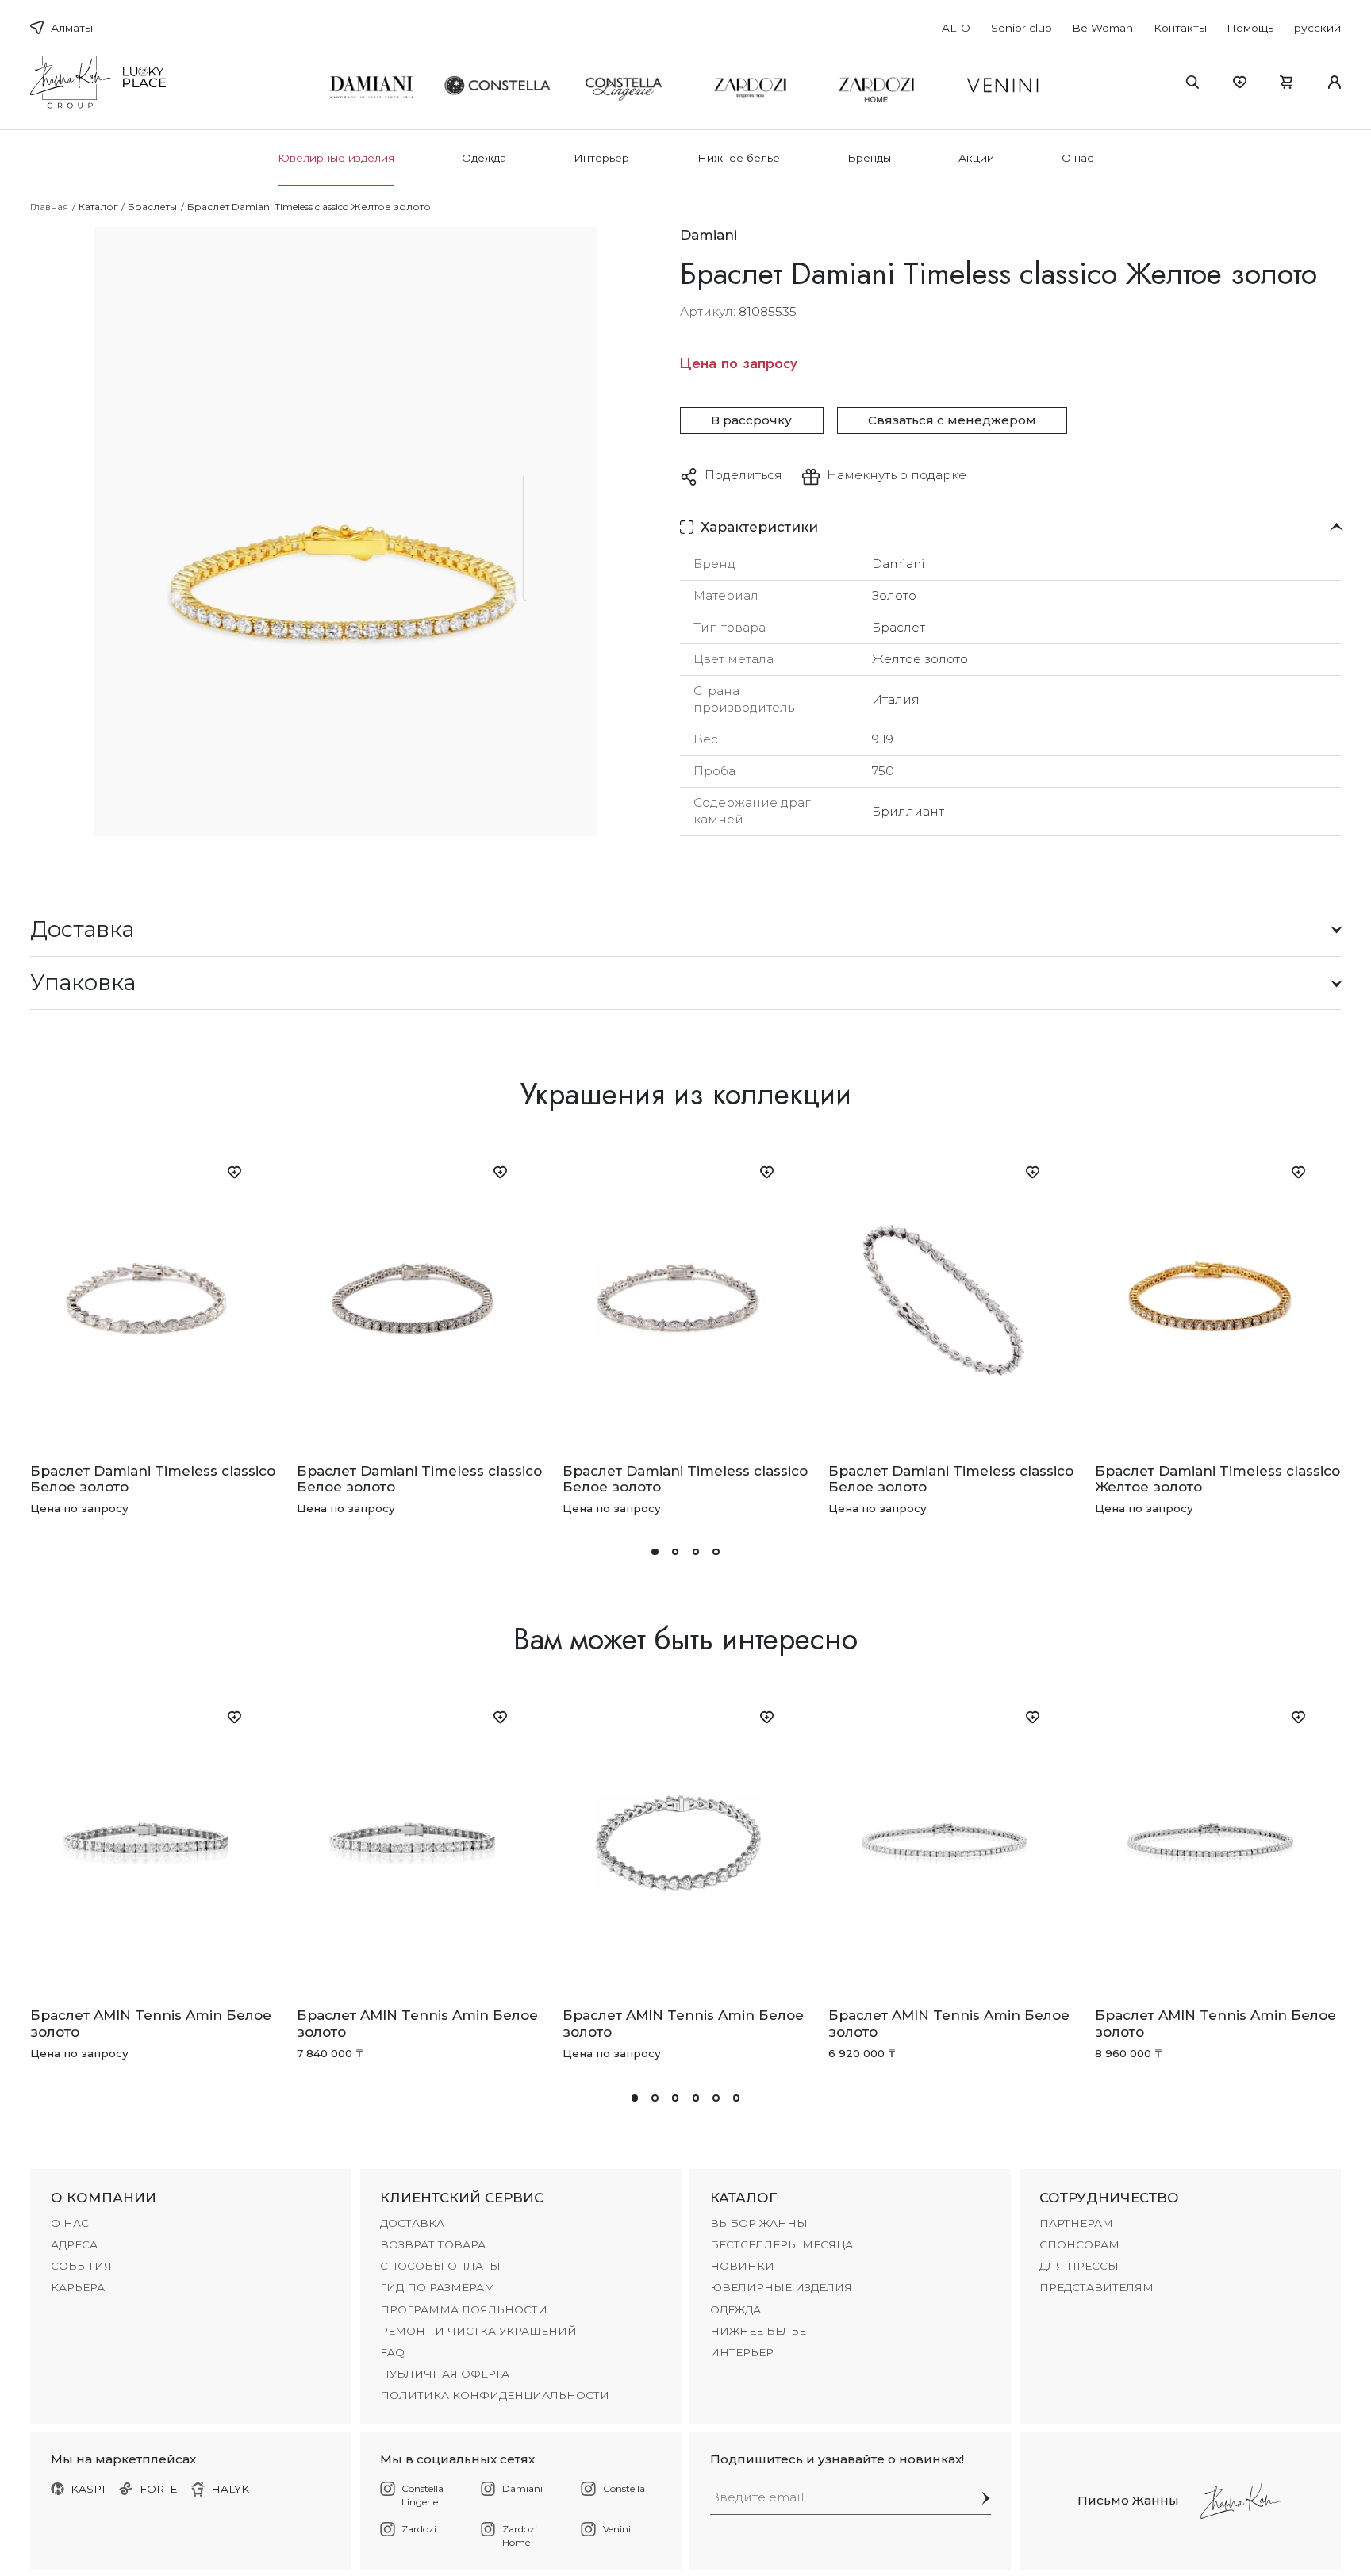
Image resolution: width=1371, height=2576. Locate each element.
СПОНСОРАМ (1079, 2244)
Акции (976, 158)
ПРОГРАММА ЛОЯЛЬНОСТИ (464, 2309)
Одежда (484, 158)
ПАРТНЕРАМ (1076, 2223)
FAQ (392, 2352)
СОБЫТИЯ (81, 2266)
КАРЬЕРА (78, 2287)
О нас (1077, 158)
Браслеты (152, 207)
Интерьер (601, 158)
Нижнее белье (739, 158)
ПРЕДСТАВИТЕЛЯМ (1096, 2287)
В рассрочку (751, 420)
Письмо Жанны (1128, 2500)
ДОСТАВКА (412, 2223)
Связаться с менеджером (952, 420)
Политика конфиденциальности (495, 2395)
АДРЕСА (74, 2244)
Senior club (1022, 28)
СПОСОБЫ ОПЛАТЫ (440, 2266)
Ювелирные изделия (336, 158)
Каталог (98, 207)
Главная (49, 207)
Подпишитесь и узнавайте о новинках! (837, 2459)
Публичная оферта (445, 2374)
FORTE (159, 2489)
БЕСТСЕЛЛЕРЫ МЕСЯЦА (782, 2244)
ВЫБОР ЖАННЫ (759, 2223)
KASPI (88, 2489)
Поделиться (743, 475)
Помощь (1250, 28)
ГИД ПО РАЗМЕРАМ (438, 2287)
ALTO (956, 28)
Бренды (869, 158)
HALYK (230, 2489)
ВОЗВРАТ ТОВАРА (433, 2244)
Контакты (1180, 28)
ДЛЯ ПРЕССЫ (1079, 2266)
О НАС (70, 2223)
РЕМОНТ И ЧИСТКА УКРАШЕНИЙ (478, 2331)
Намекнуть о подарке (897, 475)
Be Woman (1102, 28)
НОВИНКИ (742, 2266)
